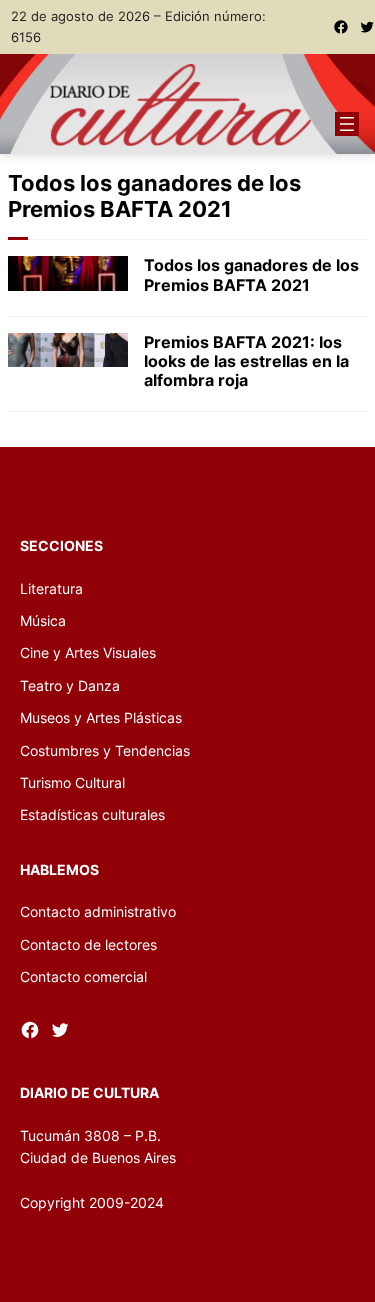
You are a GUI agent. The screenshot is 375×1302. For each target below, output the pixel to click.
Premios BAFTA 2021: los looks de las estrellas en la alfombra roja (246, 361)
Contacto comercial (83, 976)
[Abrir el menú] (347, 124)
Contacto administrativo (98, 911)
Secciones (61, 545)
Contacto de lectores (88, 944)
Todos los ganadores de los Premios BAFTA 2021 (251, 275)
